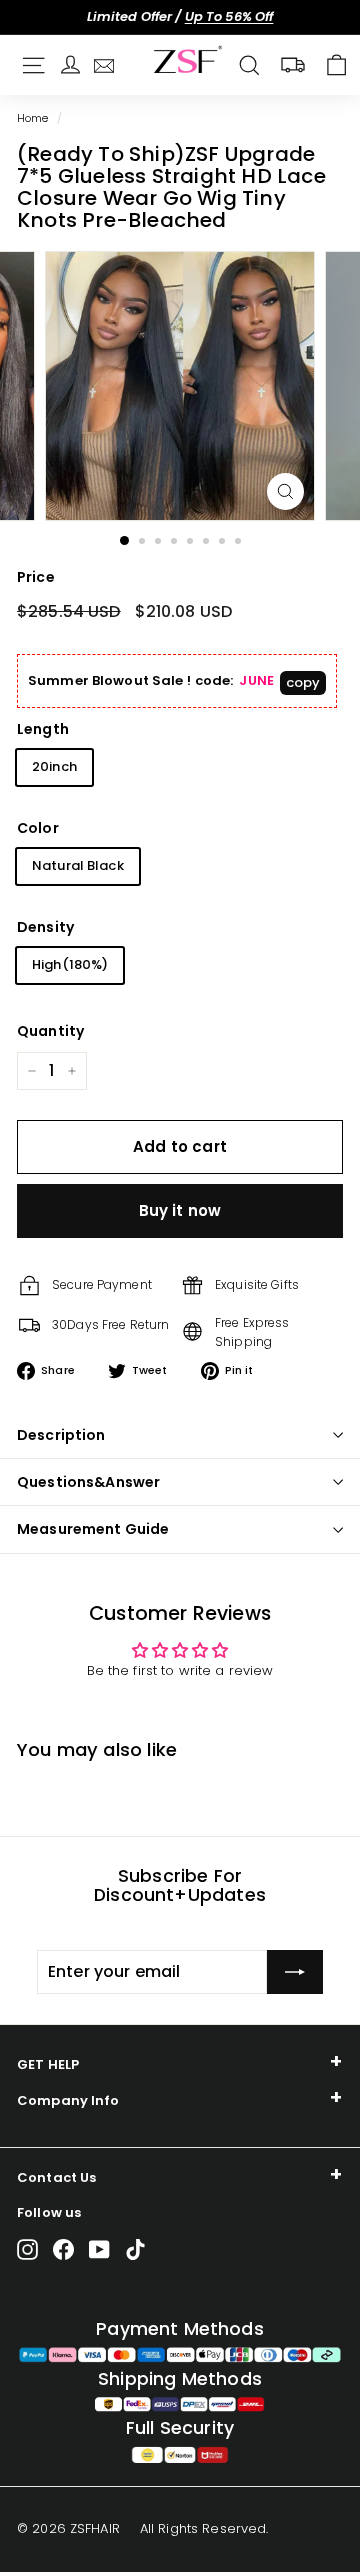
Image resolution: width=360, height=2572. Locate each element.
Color (38, 828)
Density (45, 927)
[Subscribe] (295, 1972)
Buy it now (180, 1210)
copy (303, 682)
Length (43, 729)
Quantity (50, 1031)
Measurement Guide (93, 1529)
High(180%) (70, 964)
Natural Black (78, 865)
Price (36, 577)
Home (33, 118)
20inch (54, 766)
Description (61, 1435)
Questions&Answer (88, 1482)
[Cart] (336, 65)
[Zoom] (285, 491)
